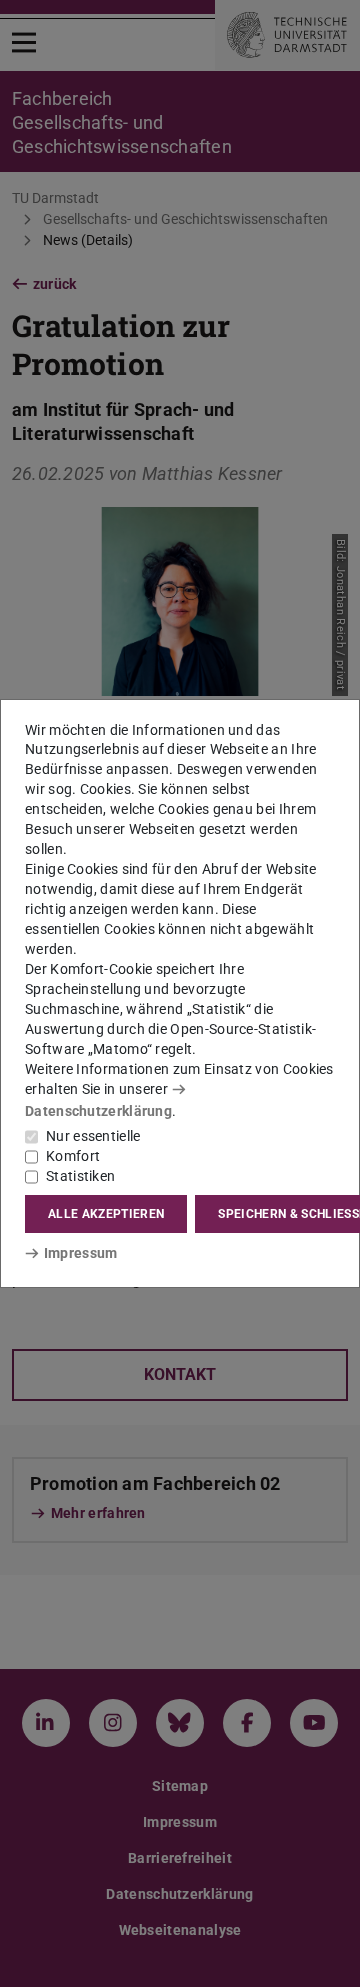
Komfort (73, 1156)
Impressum (80, 1253)
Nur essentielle (93, 1136)
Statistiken (80, 1176)
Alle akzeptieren (106, 1214)
